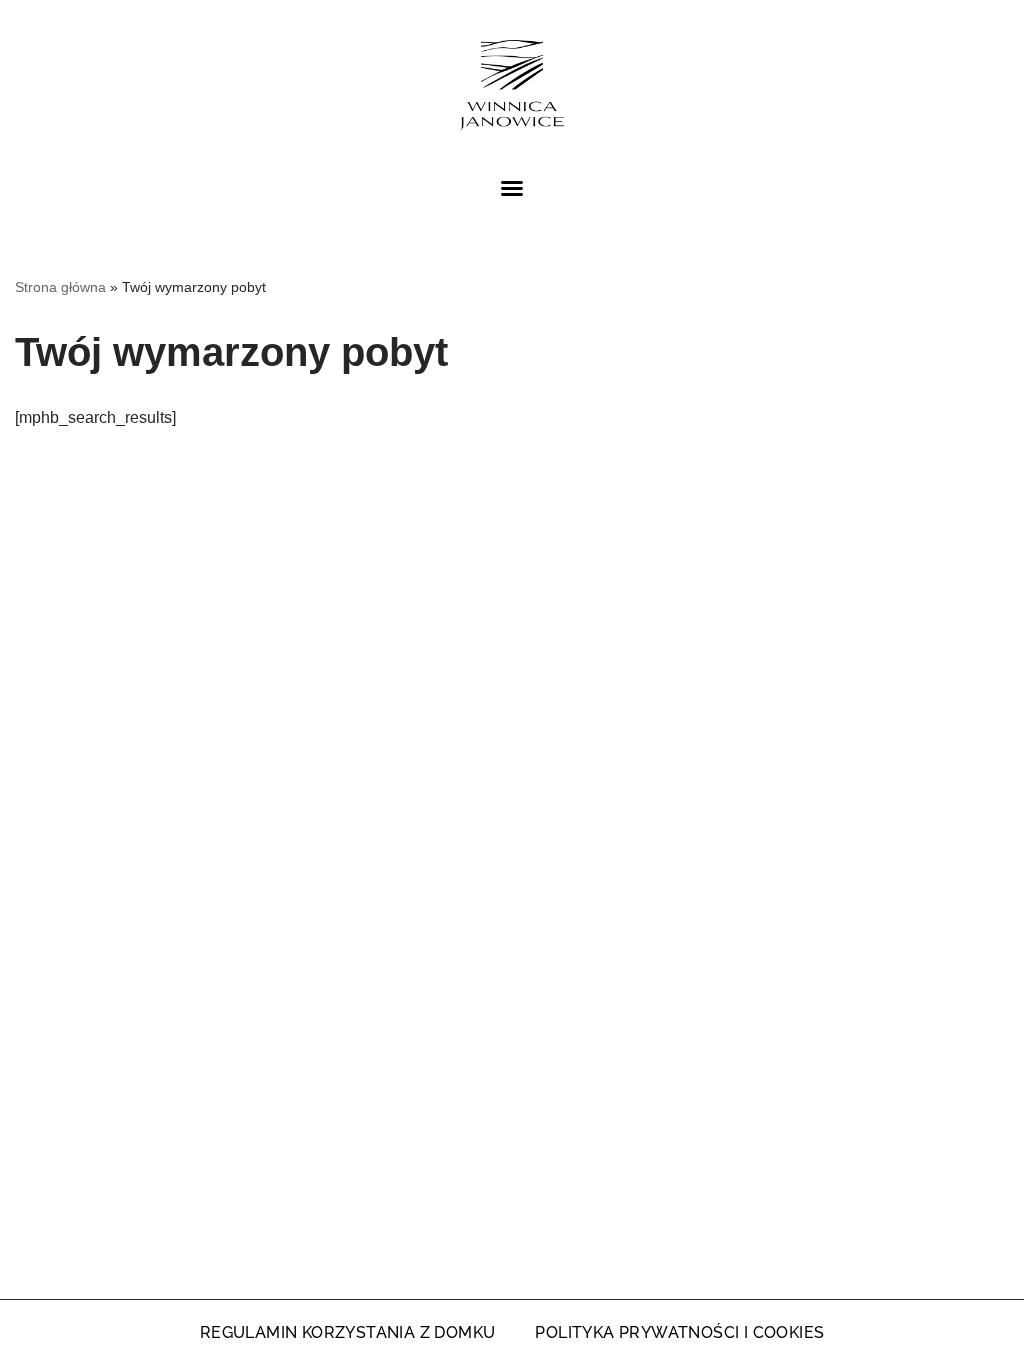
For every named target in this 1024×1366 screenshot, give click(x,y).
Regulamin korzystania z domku (348, 1332)
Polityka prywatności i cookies (679, 1332)
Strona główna (60, 287)
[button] (512, 188)
